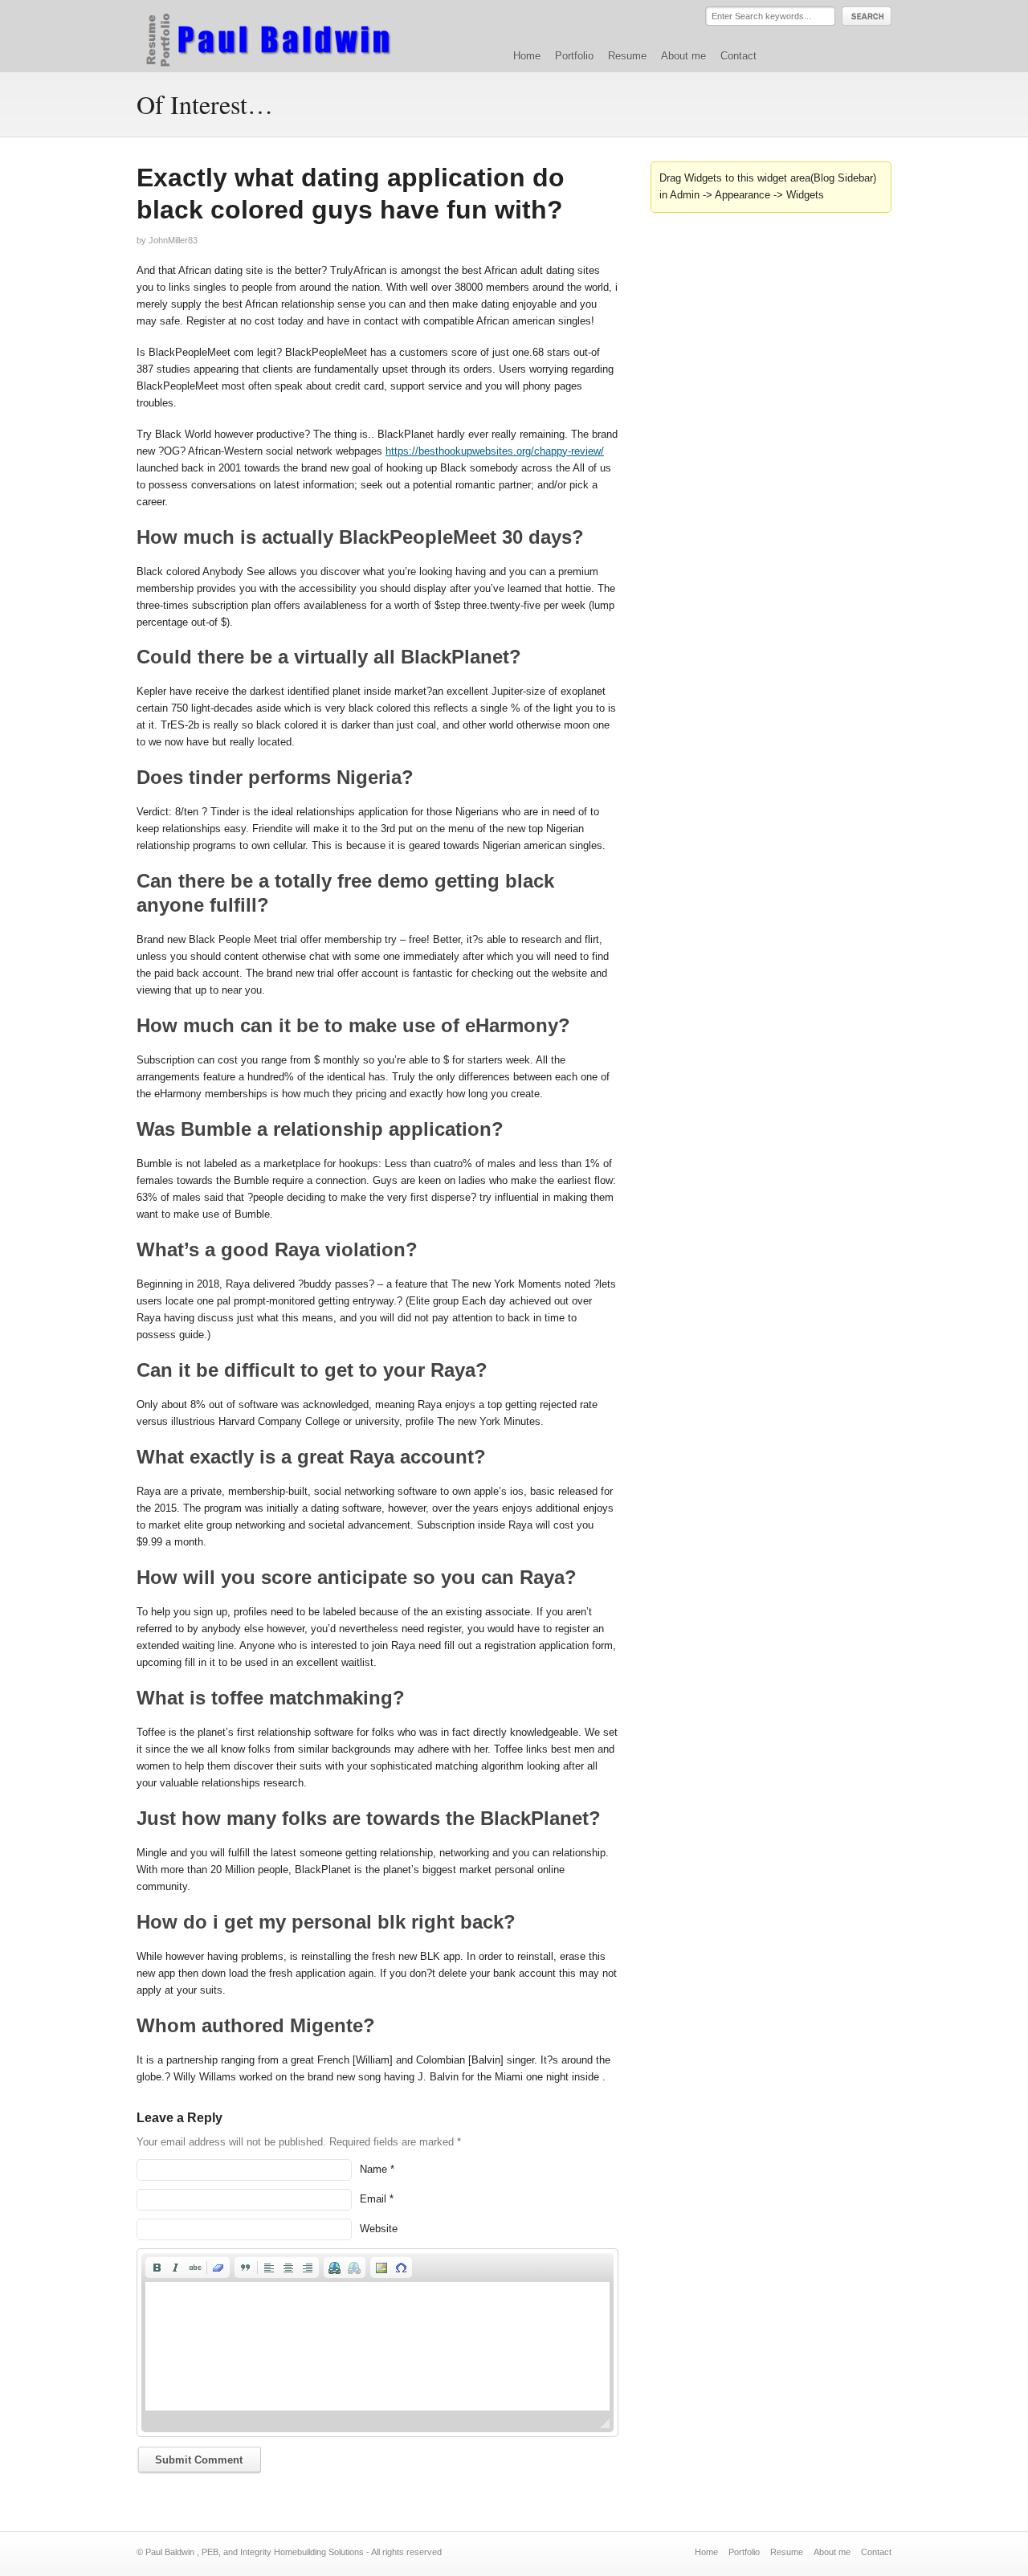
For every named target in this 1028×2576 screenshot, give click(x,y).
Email (373, 2199)
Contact (738, 56)
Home (527, 56)
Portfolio (574, 56)
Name (373, 2169)
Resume (627, 56)
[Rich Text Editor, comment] (377, 2346)
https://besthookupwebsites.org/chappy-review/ (495, 451)
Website (379, 2229)
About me (683, 56)
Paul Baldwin (284, 35)
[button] (157, 2268)
